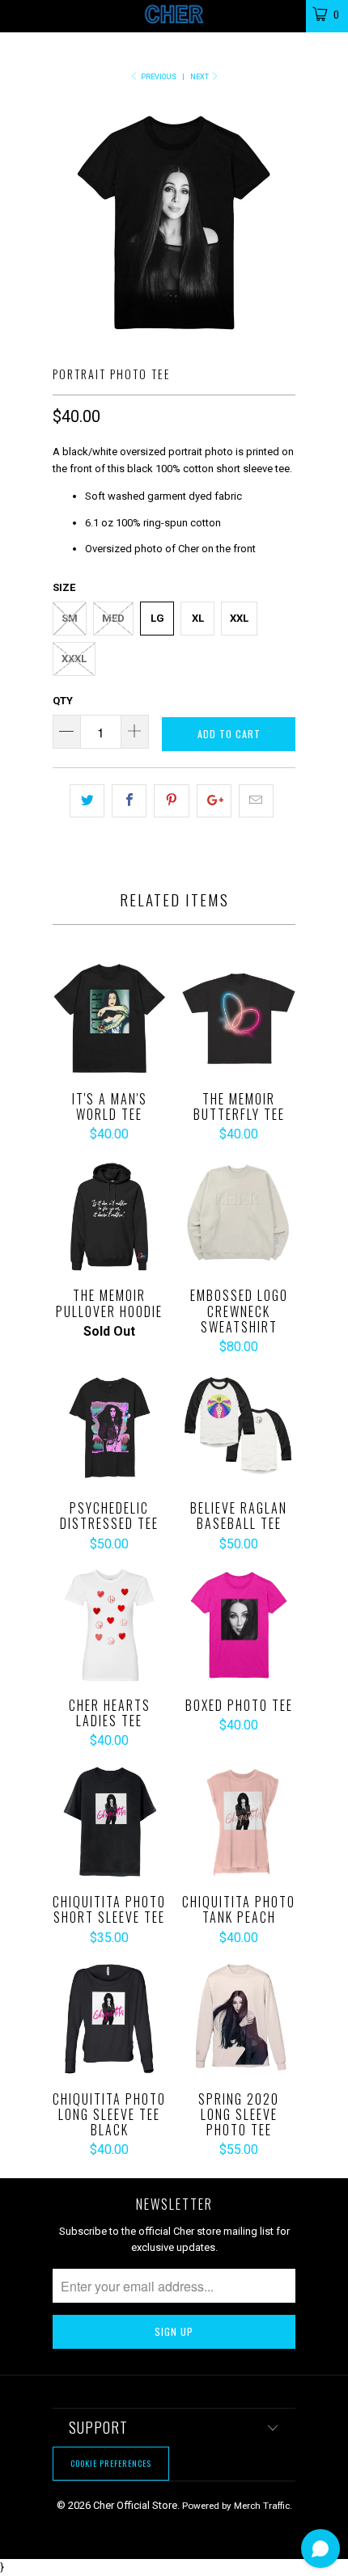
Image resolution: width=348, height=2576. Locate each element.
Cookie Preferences (111, 2463)
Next (200, 77)
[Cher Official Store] (174, 16)
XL (198, 618)
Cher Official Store (135, 2505)
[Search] (283, 13)
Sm (70, 618)
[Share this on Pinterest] (171, 801)
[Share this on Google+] (214, 801)
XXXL (74, 659)
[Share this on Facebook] (129, 801)
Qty (63, 701)
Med (113, 618)
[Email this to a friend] (256, 801)
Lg (157, 618)
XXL (239, 618)
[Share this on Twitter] (87, 801)
